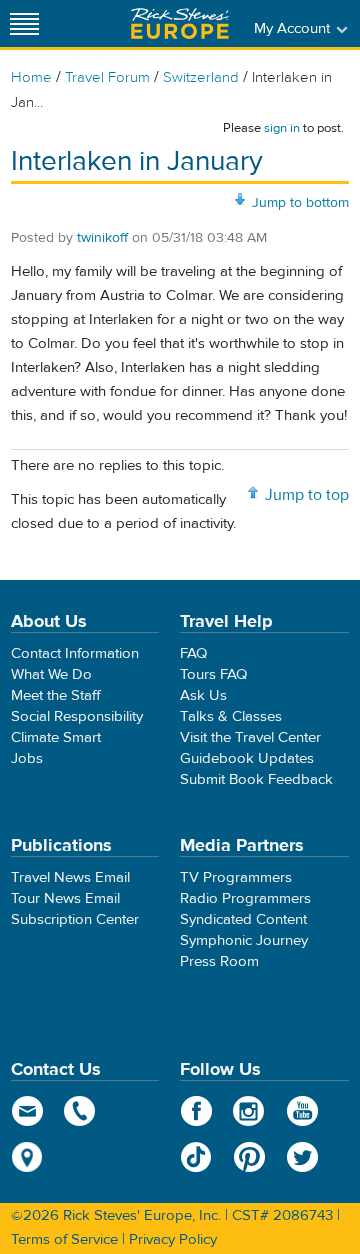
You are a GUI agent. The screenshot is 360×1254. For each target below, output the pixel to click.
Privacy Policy (173, 1239)
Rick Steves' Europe (180, 23)
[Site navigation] (25, 23)
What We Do (51, 674)
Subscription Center (75, 919)
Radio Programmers (245, 898)
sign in (282, 128)
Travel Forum (107, 77)
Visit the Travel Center (250, 737)
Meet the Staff (56, 695)
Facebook (196, 1111)
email (27, 1111)
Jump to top (307, 495)
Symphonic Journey (244, 940)
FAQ (193, 653)
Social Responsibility (77, 716)
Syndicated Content (243, 919)
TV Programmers (236, 877)
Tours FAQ (213, 674)
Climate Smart (56, 737)
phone (80, 1111)
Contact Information (75, 653)
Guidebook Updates (247, 758)
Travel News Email (70, 877)
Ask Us (203, 695)
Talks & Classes (231, 716)
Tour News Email (65, 898)
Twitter (302, 1157)
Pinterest (249, 1157)
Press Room (219, 961)
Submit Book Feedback (256, 779)
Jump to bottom (300, 203)
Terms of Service (64, 1239)
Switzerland (201, 77)
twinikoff (102, 238)
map (27, 1157)
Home (31, 77)
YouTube (302, 1111)
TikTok (196, 1157)
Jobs (27, 758)
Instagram (249, 1111)
